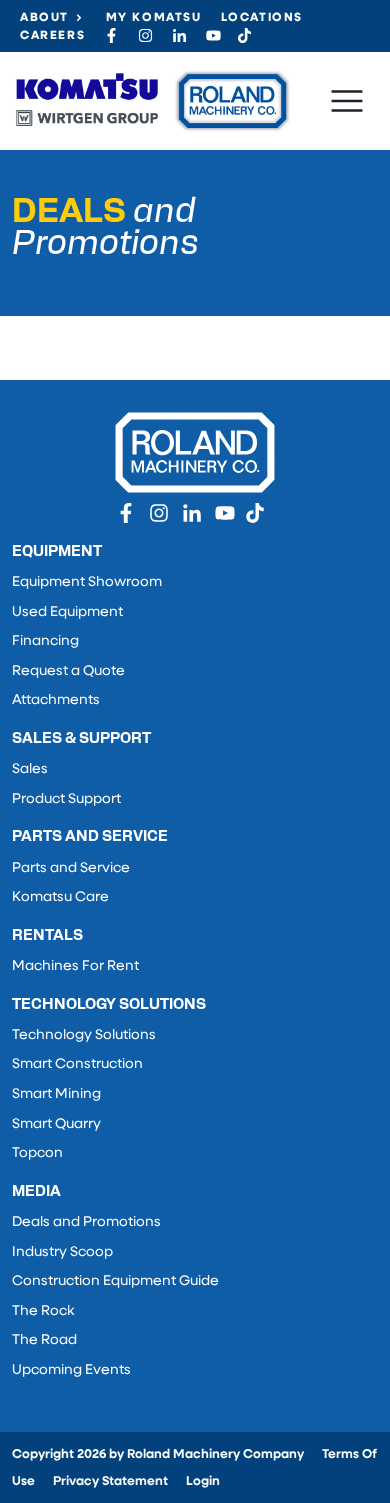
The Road (44, 1340)
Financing (45, 641)
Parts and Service (71, 868)
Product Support (66, 799)
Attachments (56, 700)
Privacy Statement (110, 1481)
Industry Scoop (62, 1252)
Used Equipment (67, 612)
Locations (262, 18)
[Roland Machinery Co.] (152, 101)
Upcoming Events (71, 1370)
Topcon (37, 1153)
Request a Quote (68, 671)
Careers (52, 36)
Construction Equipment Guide (115, 1281)
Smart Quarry (56, 1124)
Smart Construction (77, 1064)
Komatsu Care (60, 897)
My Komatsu (154, 18)
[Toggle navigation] (347, 101)
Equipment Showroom (87, 582)
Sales (30, 769)
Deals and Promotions (86, 1222)
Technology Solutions (84, 1035)
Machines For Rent (75, 966)
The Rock (43, 1311)
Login (203, 1481)
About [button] (44, 18)
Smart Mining (56, 1094)
